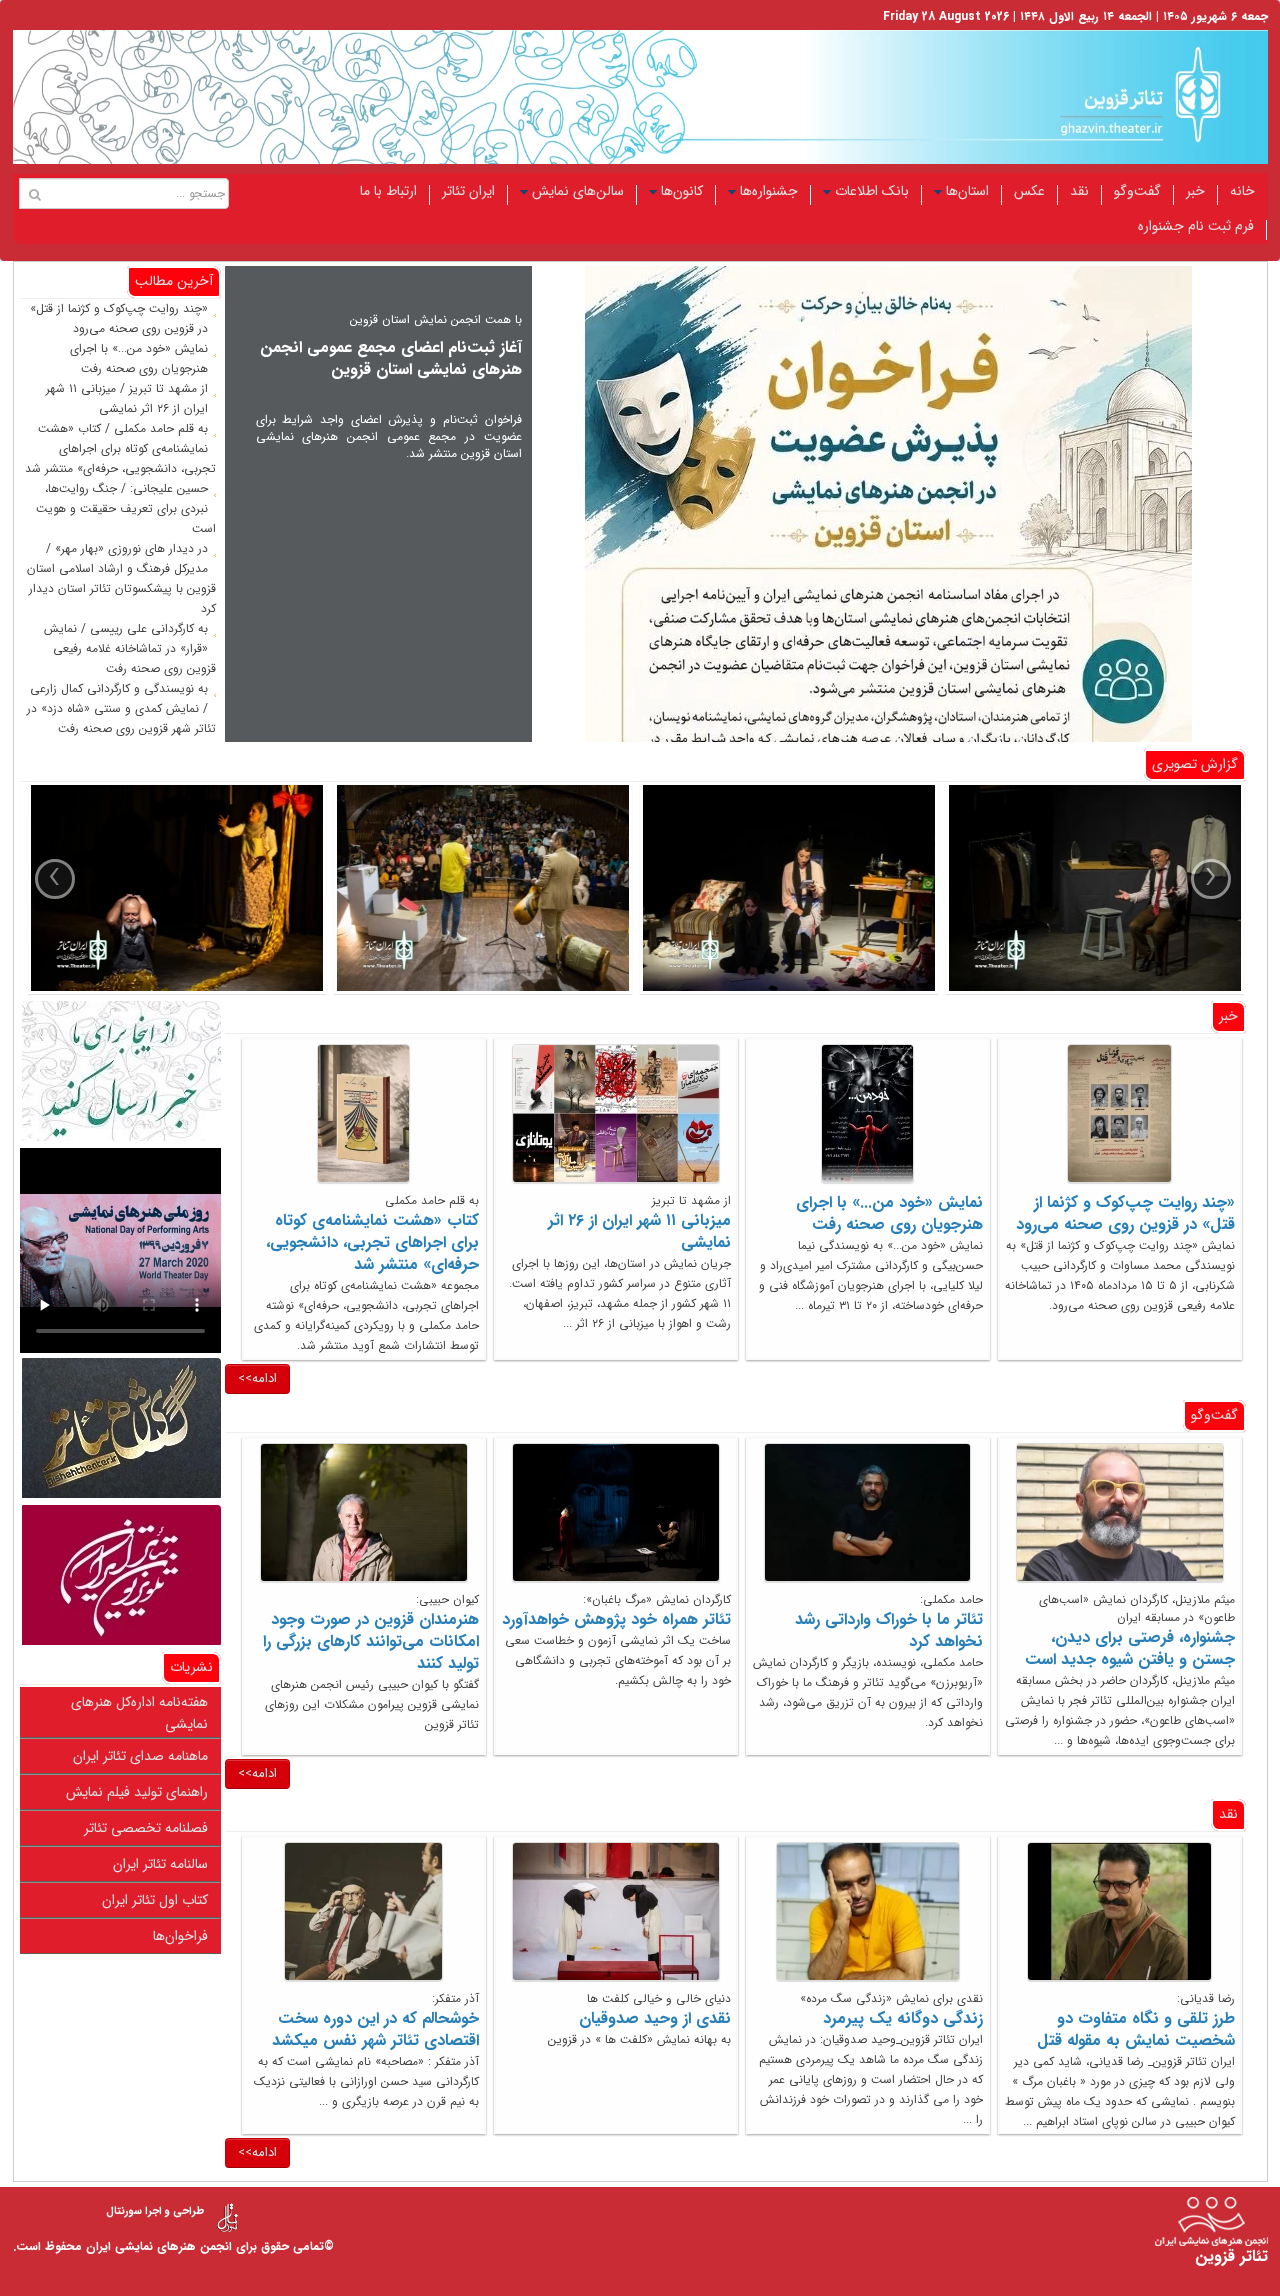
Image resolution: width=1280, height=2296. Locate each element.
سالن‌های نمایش (578, 191)
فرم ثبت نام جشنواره (1196, 226)
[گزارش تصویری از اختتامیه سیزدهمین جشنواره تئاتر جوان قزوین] (479, 888)
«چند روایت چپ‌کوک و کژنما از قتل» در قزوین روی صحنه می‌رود (119, 318)
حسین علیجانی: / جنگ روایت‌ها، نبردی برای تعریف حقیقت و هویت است (126, 508)
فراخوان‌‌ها (180, 1936)
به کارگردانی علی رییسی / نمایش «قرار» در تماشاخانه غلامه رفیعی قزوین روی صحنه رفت (130, 648)
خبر (1195, 191)
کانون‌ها (682, 191)
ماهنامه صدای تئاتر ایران (140, 1756)
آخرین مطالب (174, 281)
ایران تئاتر (468, 191)
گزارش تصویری (1195, 764)
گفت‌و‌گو (1137, 191)
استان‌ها (967, 191)
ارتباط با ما (388, 191)
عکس (1029, 191)
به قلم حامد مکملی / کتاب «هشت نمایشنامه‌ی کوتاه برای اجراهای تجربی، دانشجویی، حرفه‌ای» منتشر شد (120, 448)
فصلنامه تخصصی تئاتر (146, 1828)
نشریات (191, 1667)
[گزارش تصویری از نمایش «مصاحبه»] (1091, 888)
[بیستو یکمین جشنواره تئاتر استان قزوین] (173, 888)
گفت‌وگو (1214, 1415)
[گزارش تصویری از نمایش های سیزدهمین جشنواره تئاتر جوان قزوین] (785, 888)
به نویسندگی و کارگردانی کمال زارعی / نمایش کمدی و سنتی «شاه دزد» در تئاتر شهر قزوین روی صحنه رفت (121, 708)
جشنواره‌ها (769, 191)
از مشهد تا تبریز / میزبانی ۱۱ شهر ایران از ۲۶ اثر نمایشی (127, 398)
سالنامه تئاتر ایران (160, 1864)
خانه (1242, 191)
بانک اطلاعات (872, 191)
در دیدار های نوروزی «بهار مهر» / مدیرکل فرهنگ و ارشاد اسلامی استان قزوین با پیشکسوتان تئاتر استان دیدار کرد (121, 578)
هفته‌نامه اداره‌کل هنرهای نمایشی (139, 1713)
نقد (1079, 191)
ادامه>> (257, 1378)
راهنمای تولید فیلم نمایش (137, 1792)
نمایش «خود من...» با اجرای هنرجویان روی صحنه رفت (139, 358)
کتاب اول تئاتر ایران (155, 1900)
